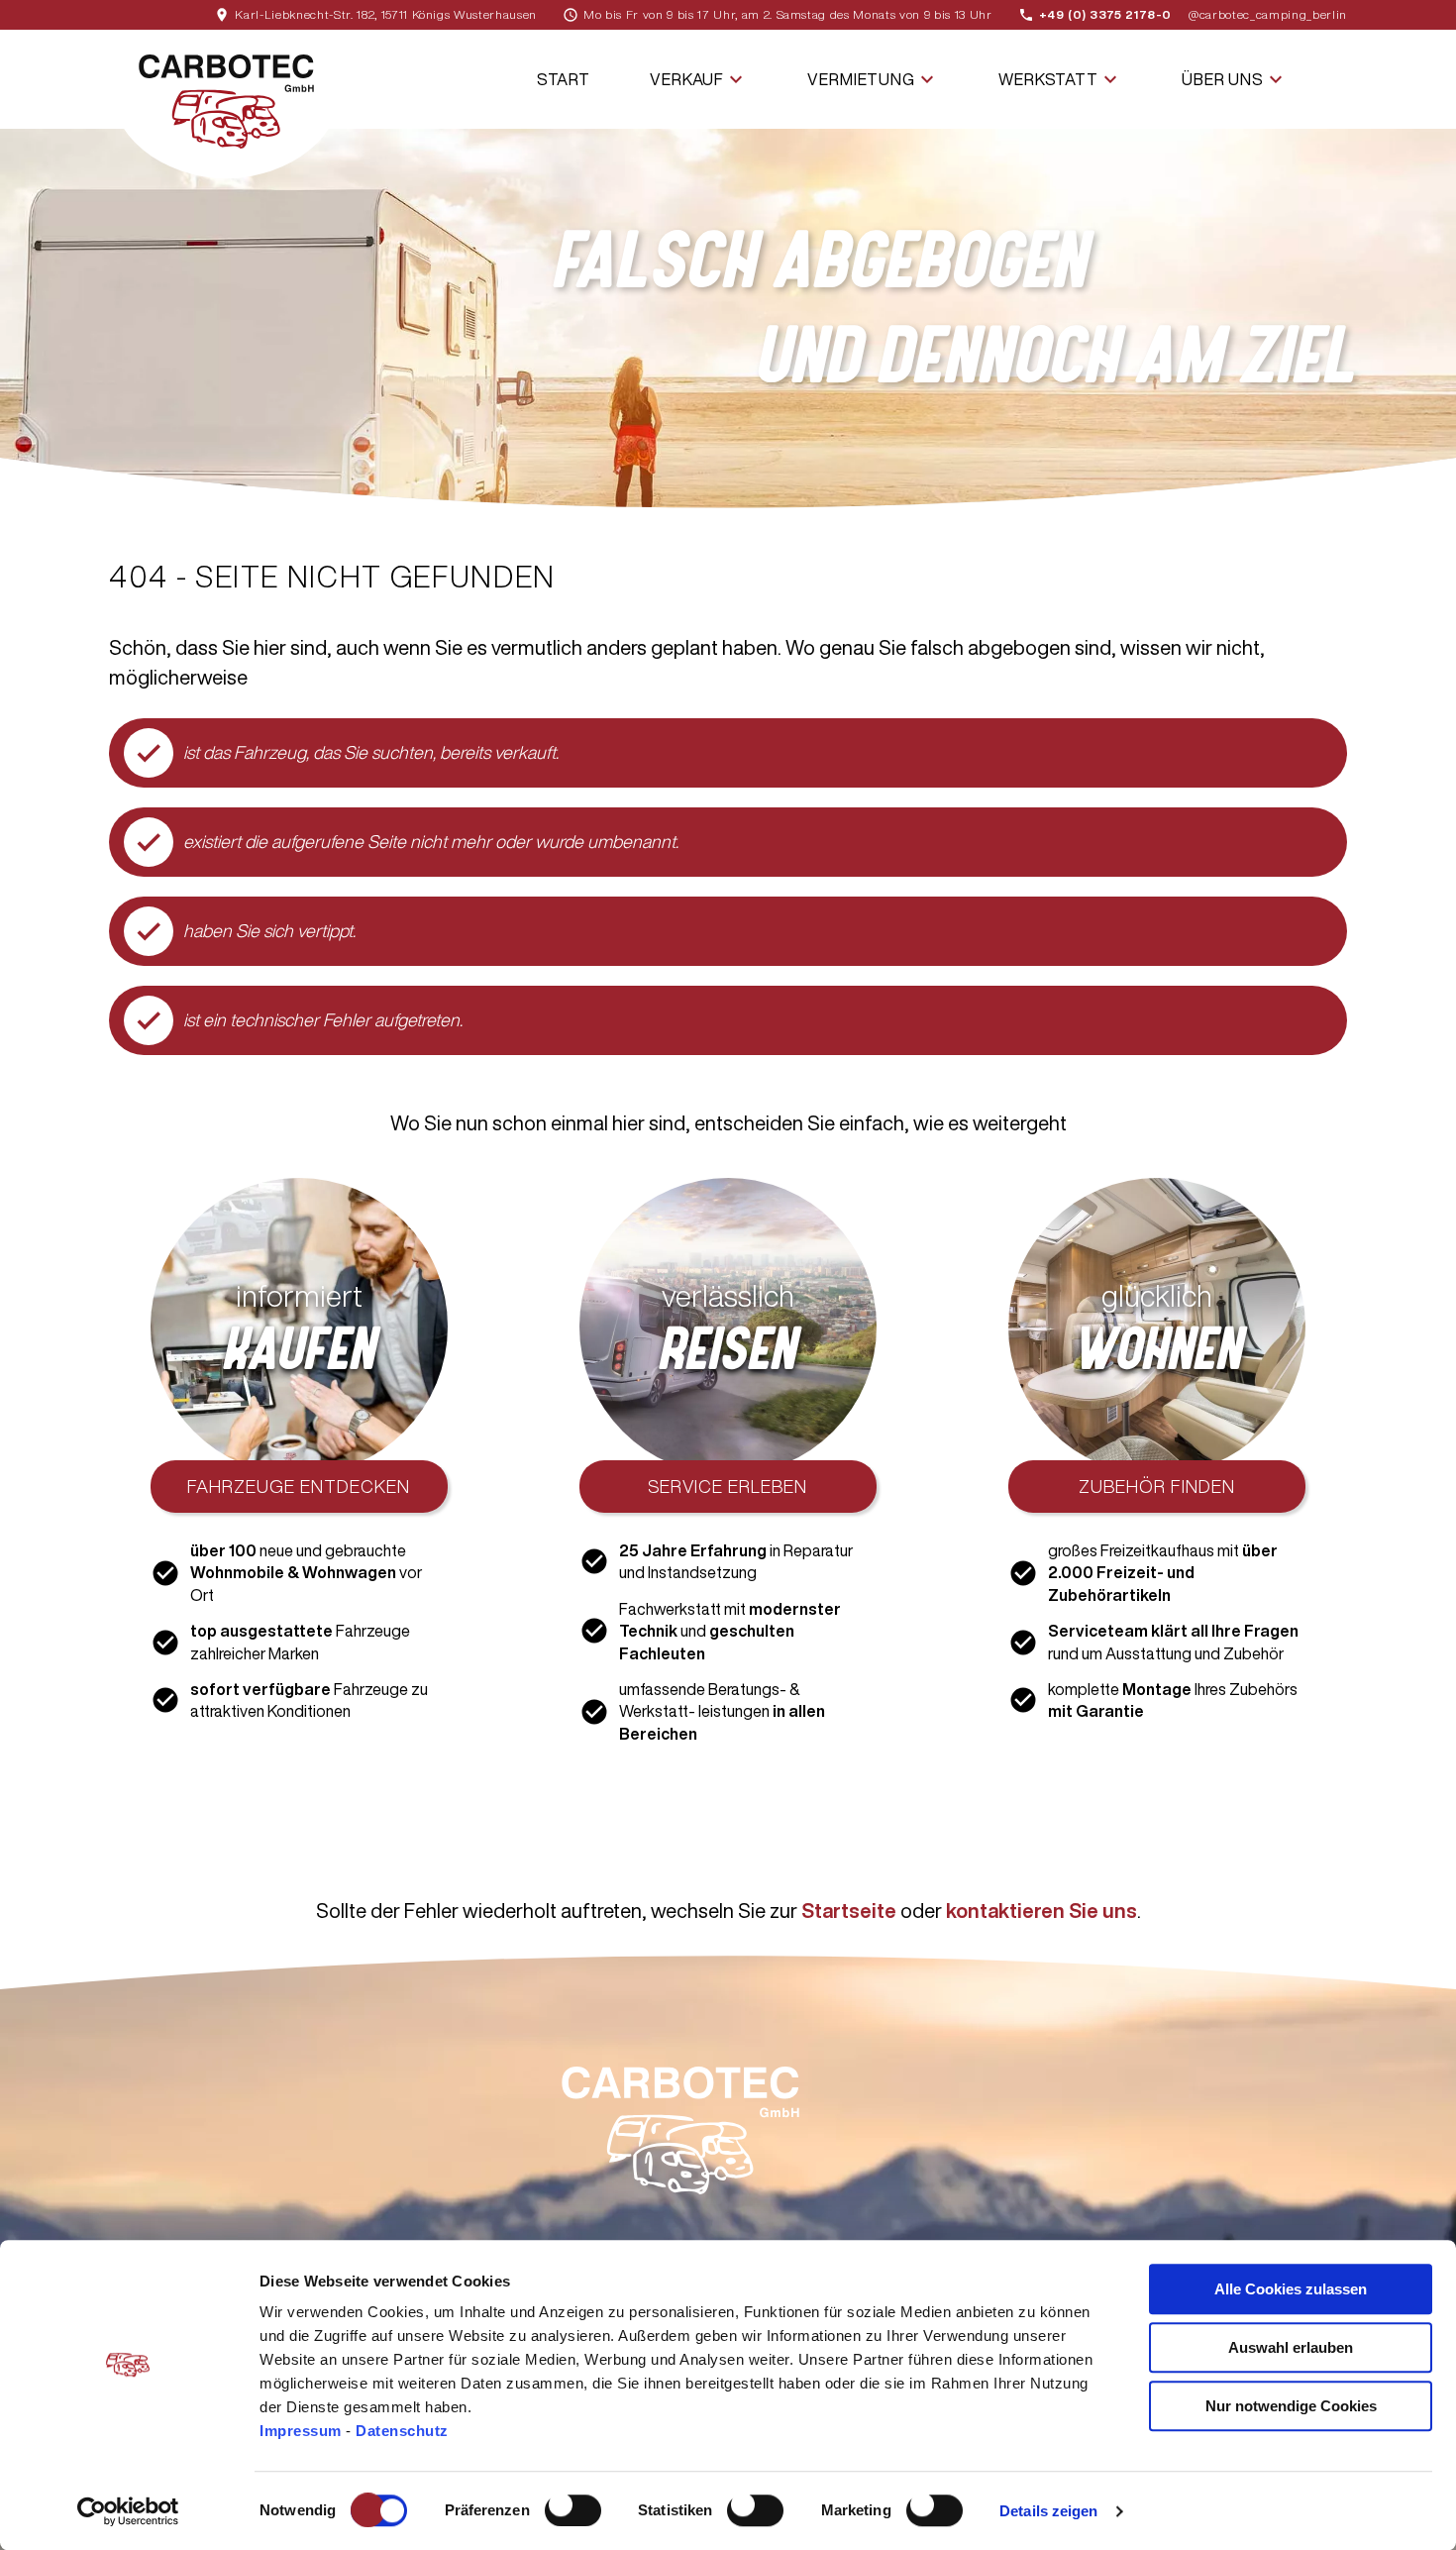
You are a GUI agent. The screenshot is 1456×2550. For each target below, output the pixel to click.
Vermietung (873, 79)
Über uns (1235, 79)
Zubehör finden (1157, 1486)
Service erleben (728, 1486)
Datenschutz (402, 2431)
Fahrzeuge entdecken (299, 1486)
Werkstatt (1060, 79)
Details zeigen (1048, 2511)
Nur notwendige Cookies (1291, 2406)
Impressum (303, 2431)
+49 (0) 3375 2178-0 (1106, 14)
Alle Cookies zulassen (1291, 2289)
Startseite (849, 1911)
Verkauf (699, 79)
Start (564, 79)
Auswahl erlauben (1291, 2347)
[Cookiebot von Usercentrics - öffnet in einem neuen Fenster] (128, 2511)
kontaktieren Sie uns (1041, 1911)
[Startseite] (226, 104)
